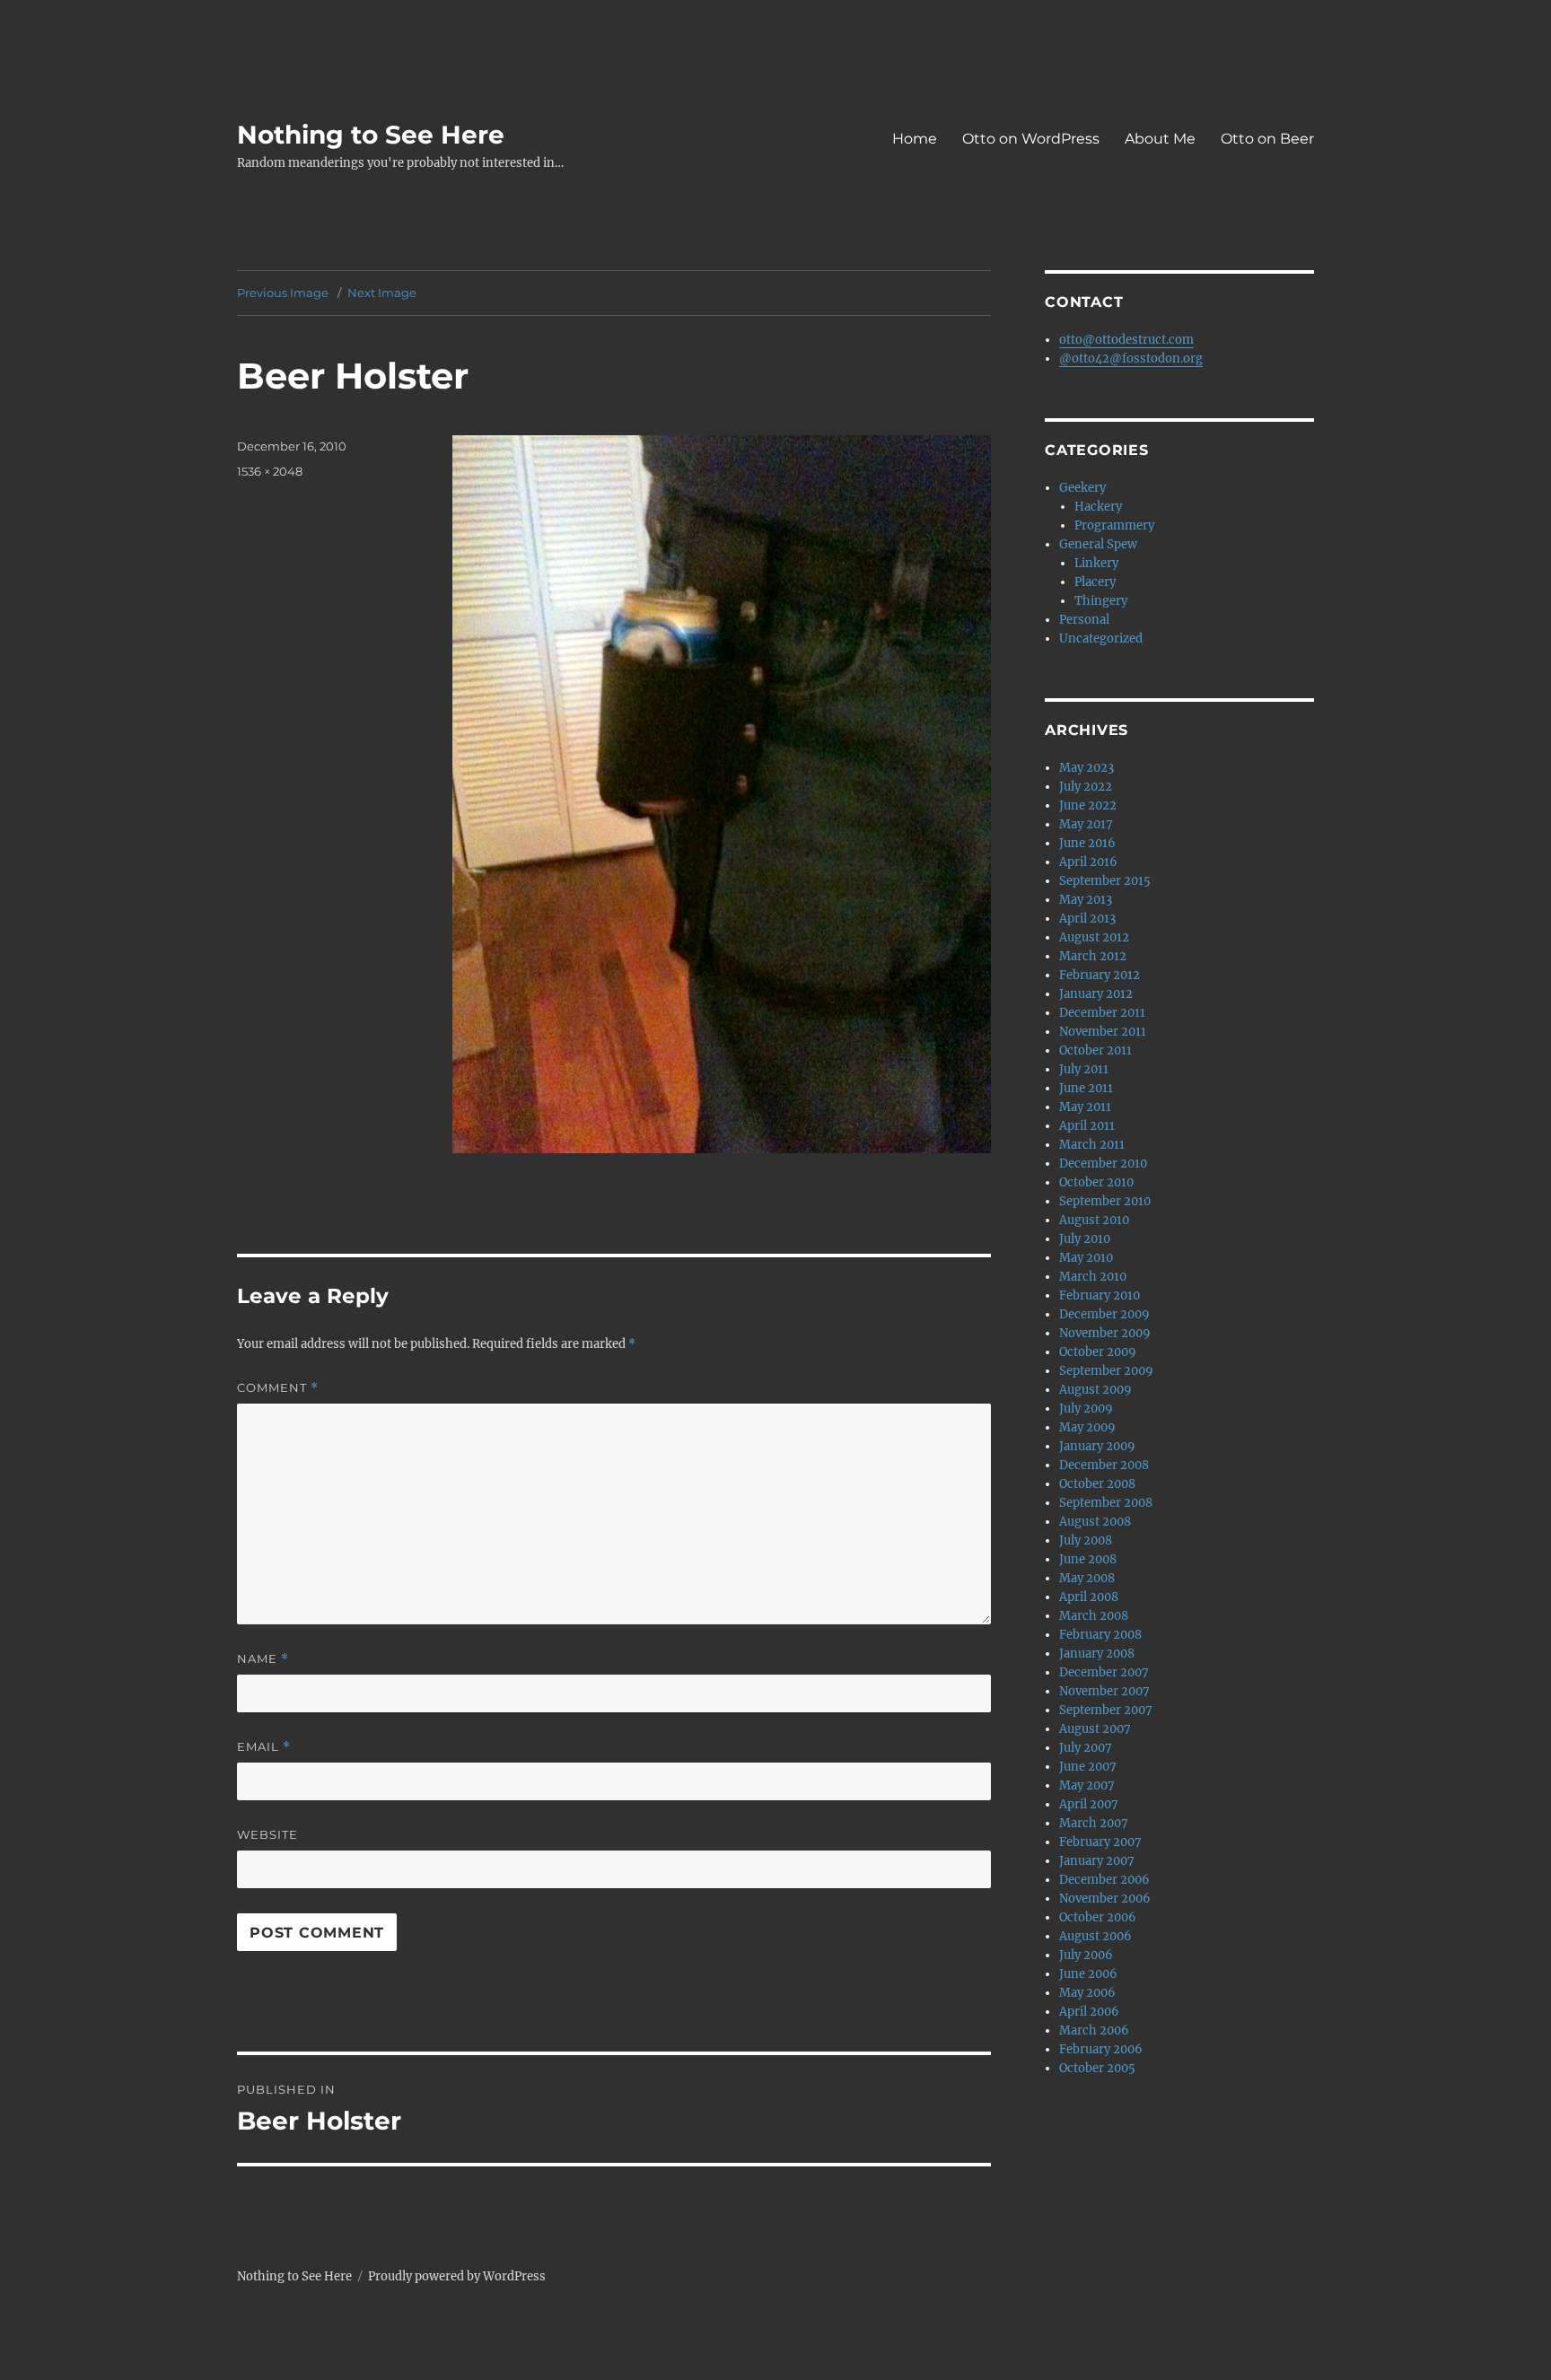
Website (267, 1834)
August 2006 (1095, 1936)
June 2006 (1088, 1974)
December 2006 (1104, 1880)
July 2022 (1086, 787)
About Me (1160, 139)
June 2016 (1087, 843)
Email (264, 1747)
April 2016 (1088, 862)
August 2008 (1095, 1522)
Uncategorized (1101, 639)
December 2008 (1104, 1465)
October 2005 (1097, 2068)
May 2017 (1086, 824)
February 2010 (1100, 1295)
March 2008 (1094, 1616)
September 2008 (1106, 1503)
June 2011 (1086, 1088)
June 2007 (1088, 1767)
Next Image (382, 293)
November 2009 (1105, 1333)
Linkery (1096, 563)
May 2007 (1087, 1785)
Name (263, 1659)
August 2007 (1095, 1729)
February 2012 (1100, 975)
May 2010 (1086, 1258)
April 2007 (1089, 1804)
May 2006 (1087, 1993)
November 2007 (1104, 1691)
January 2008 (1097, 1654)
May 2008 (1087, 1578)
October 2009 (1098, 1352)
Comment (278, 1388)
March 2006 (1094, 2030)
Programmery (1114, 525)
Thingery (1101, 601)
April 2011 (1087, 1126)
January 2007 (1097, 1861)
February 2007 (1100, 1842)
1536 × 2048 (270, 471)
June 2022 (1088, 805)
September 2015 (1105, 881)
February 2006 (1101, 2049)
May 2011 (1085, 1107)
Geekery (1082, 488)
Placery (1095, 582)
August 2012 (1094, 937)
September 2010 (1105, 1201)
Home (915, 139)
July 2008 (1086, 1540)
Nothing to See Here (371, 135)
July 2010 (1085, 1239)
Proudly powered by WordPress (457, 2276)
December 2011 (1102, 1013)
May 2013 (1086, 900)
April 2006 (1089, 2012)
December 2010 (1103, 1164)
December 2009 (1104, 1314)
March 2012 (1093, 956)
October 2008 (1097, 1484)
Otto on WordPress (1031, 139)
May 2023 (1087, 768)
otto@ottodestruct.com (1126, 340)
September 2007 (1106, 1710)
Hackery (1098, 507)
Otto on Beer (1267, 139)
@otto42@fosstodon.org (1131, 359)
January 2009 (1097, 1446)
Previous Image (283, 293)
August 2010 (1094, 1220)
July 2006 (1086, 1955)
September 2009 (1106, 1371)
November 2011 (1103, 1032)
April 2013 (1087, 919)
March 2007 (1094, 1823)
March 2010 (1093, 1277)
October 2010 (1096, 1182)
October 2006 (1098, 1917)
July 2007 (1086, 1748)
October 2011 (1095, 1050)
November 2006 (1105, 1899)
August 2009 (1095, 1390)
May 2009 (1087, 1427)
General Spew (1098, 544)
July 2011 (1084, 1069)
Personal (1084, 620)
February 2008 (1100, 1635)
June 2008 (1088, 1559)
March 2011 (1092, 1145)
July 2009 (1086, 1409)
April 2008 (1089, 1597)
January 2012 (1096, 994)
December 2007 (1104, 1672)
